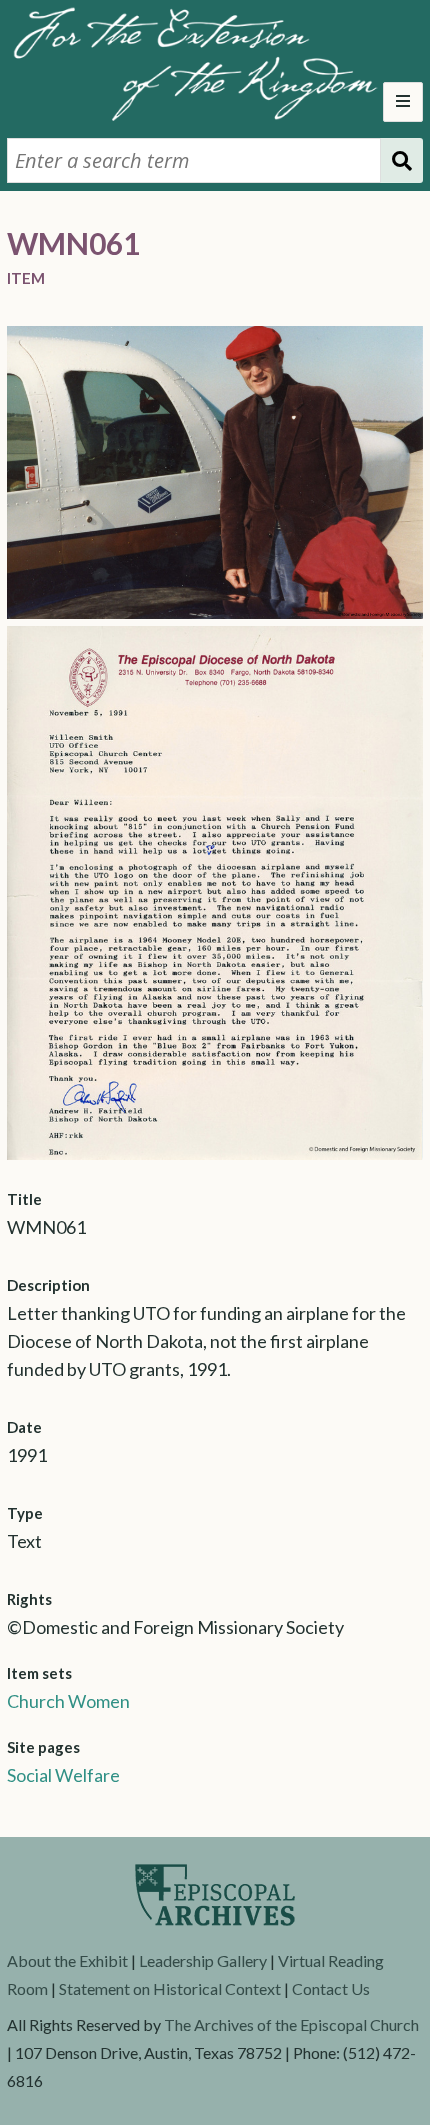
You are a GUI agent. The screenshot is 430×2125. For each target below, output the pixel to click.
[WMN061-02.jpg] (214, 1153)
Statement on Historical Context (170, 1988)
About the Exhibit (67, 1960)
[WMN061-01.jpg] (214, 612)
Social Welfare (63, 1775)
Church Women (68, 1701)
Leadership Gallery (203, 1960)
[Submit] (402, 160)
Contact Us (331, 1988)
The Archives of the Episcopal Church (291, 2024)
